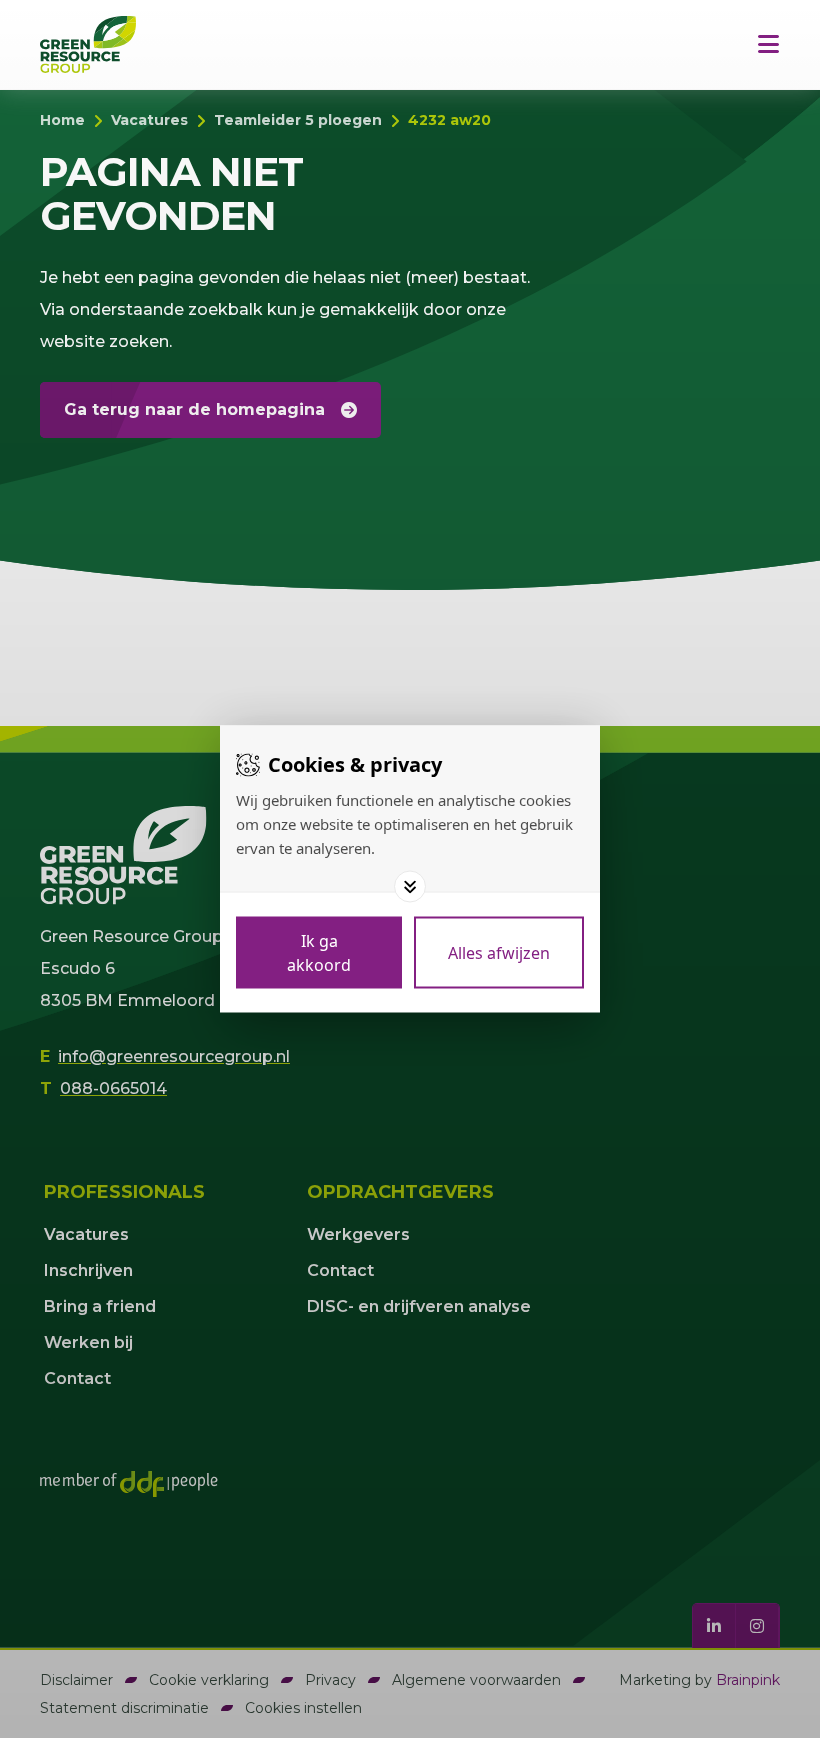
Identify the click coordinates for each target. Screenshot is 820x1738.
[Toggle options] (410, 887)
